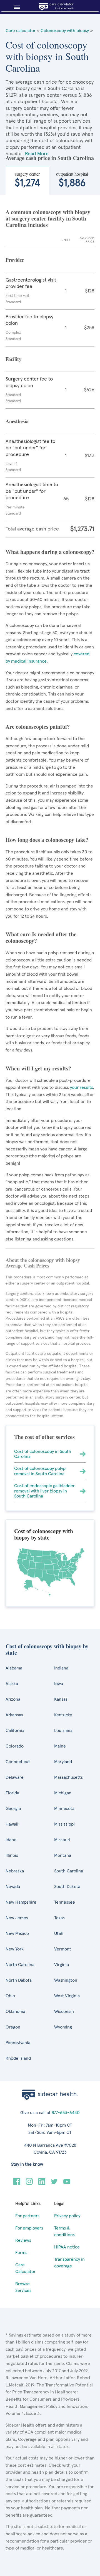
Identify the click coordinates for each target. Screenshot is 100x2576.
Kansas (61, 1699)
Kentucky (63, 1715)
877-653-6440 (66, 2113)
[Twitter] (54, 2184)
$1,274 (27, 180)
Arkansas (14, 1715)
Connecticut (18, 1762)
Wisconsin (64, 2012)
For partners (27, 2216)
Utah (59, 1933)
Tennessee (65, 1902)
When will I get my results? (38, 1068)
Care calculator (21, 31)
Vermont (63, 1949)
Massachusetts (68, 1777)
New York (15, 1949)
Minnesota (64, 1809)
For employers (29, 2228)
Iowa (59, 1684)
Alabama (14, 1668)
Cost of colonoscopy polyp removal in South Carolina (40, 1471)
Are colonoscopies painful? (38, 727)
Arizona (13, 1699)
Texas (59, 1918)
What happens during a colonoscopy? (50, 552)
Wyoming (63, 2027)
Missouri (62, 1840)
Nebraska (15, 1871)
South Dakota (67, 1887)
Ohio (10, 1996)
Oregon (13, 2027)
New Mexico (17, 1933)
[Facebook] (17, 2184)
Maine (60, 1746)
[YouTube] (67, 2184)
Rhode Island (18, 2058)
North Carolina (20, 1965)
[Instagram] (29, 2184)
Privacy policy (67, 2216)
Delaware (15, 1777)
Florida (12, 1793)
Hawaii (12, 1824)
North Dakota (19, 1980)
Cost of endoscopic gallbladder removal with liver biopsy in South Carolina (44, 1491)
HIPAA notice (67, 2247)
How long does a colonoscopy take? (47, 840)
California (15, 1731)
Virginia (62, 1965)
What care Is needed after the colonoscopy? (41, 937)
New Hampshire (21, 1902)
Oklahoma (15, 2012)
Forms (21, 2253)
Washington (66, 1980)
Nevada (13, 1887)
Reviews (23, 2240)
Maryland (63, 1762)
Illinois (12, 1855)
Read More (37, 154)
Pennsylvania (18, 2043)
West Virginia (67, 1996)
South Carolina (69, 1871)
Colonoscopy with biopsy (65, 31)
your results (82, 1087)
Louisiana (63, 1731)
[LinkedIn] (42, 2184)
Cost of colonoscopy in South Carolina (43, 1454)
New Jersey (17, 1918)
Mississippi (64, 1824)
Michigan (63, 1793)
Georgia (13, 1809)
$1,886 (72, 180)
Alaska (12, 1684)
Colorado (15, 1746)
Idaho (11, 1840)
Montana (63, 1855)
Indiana (61, 1668)
